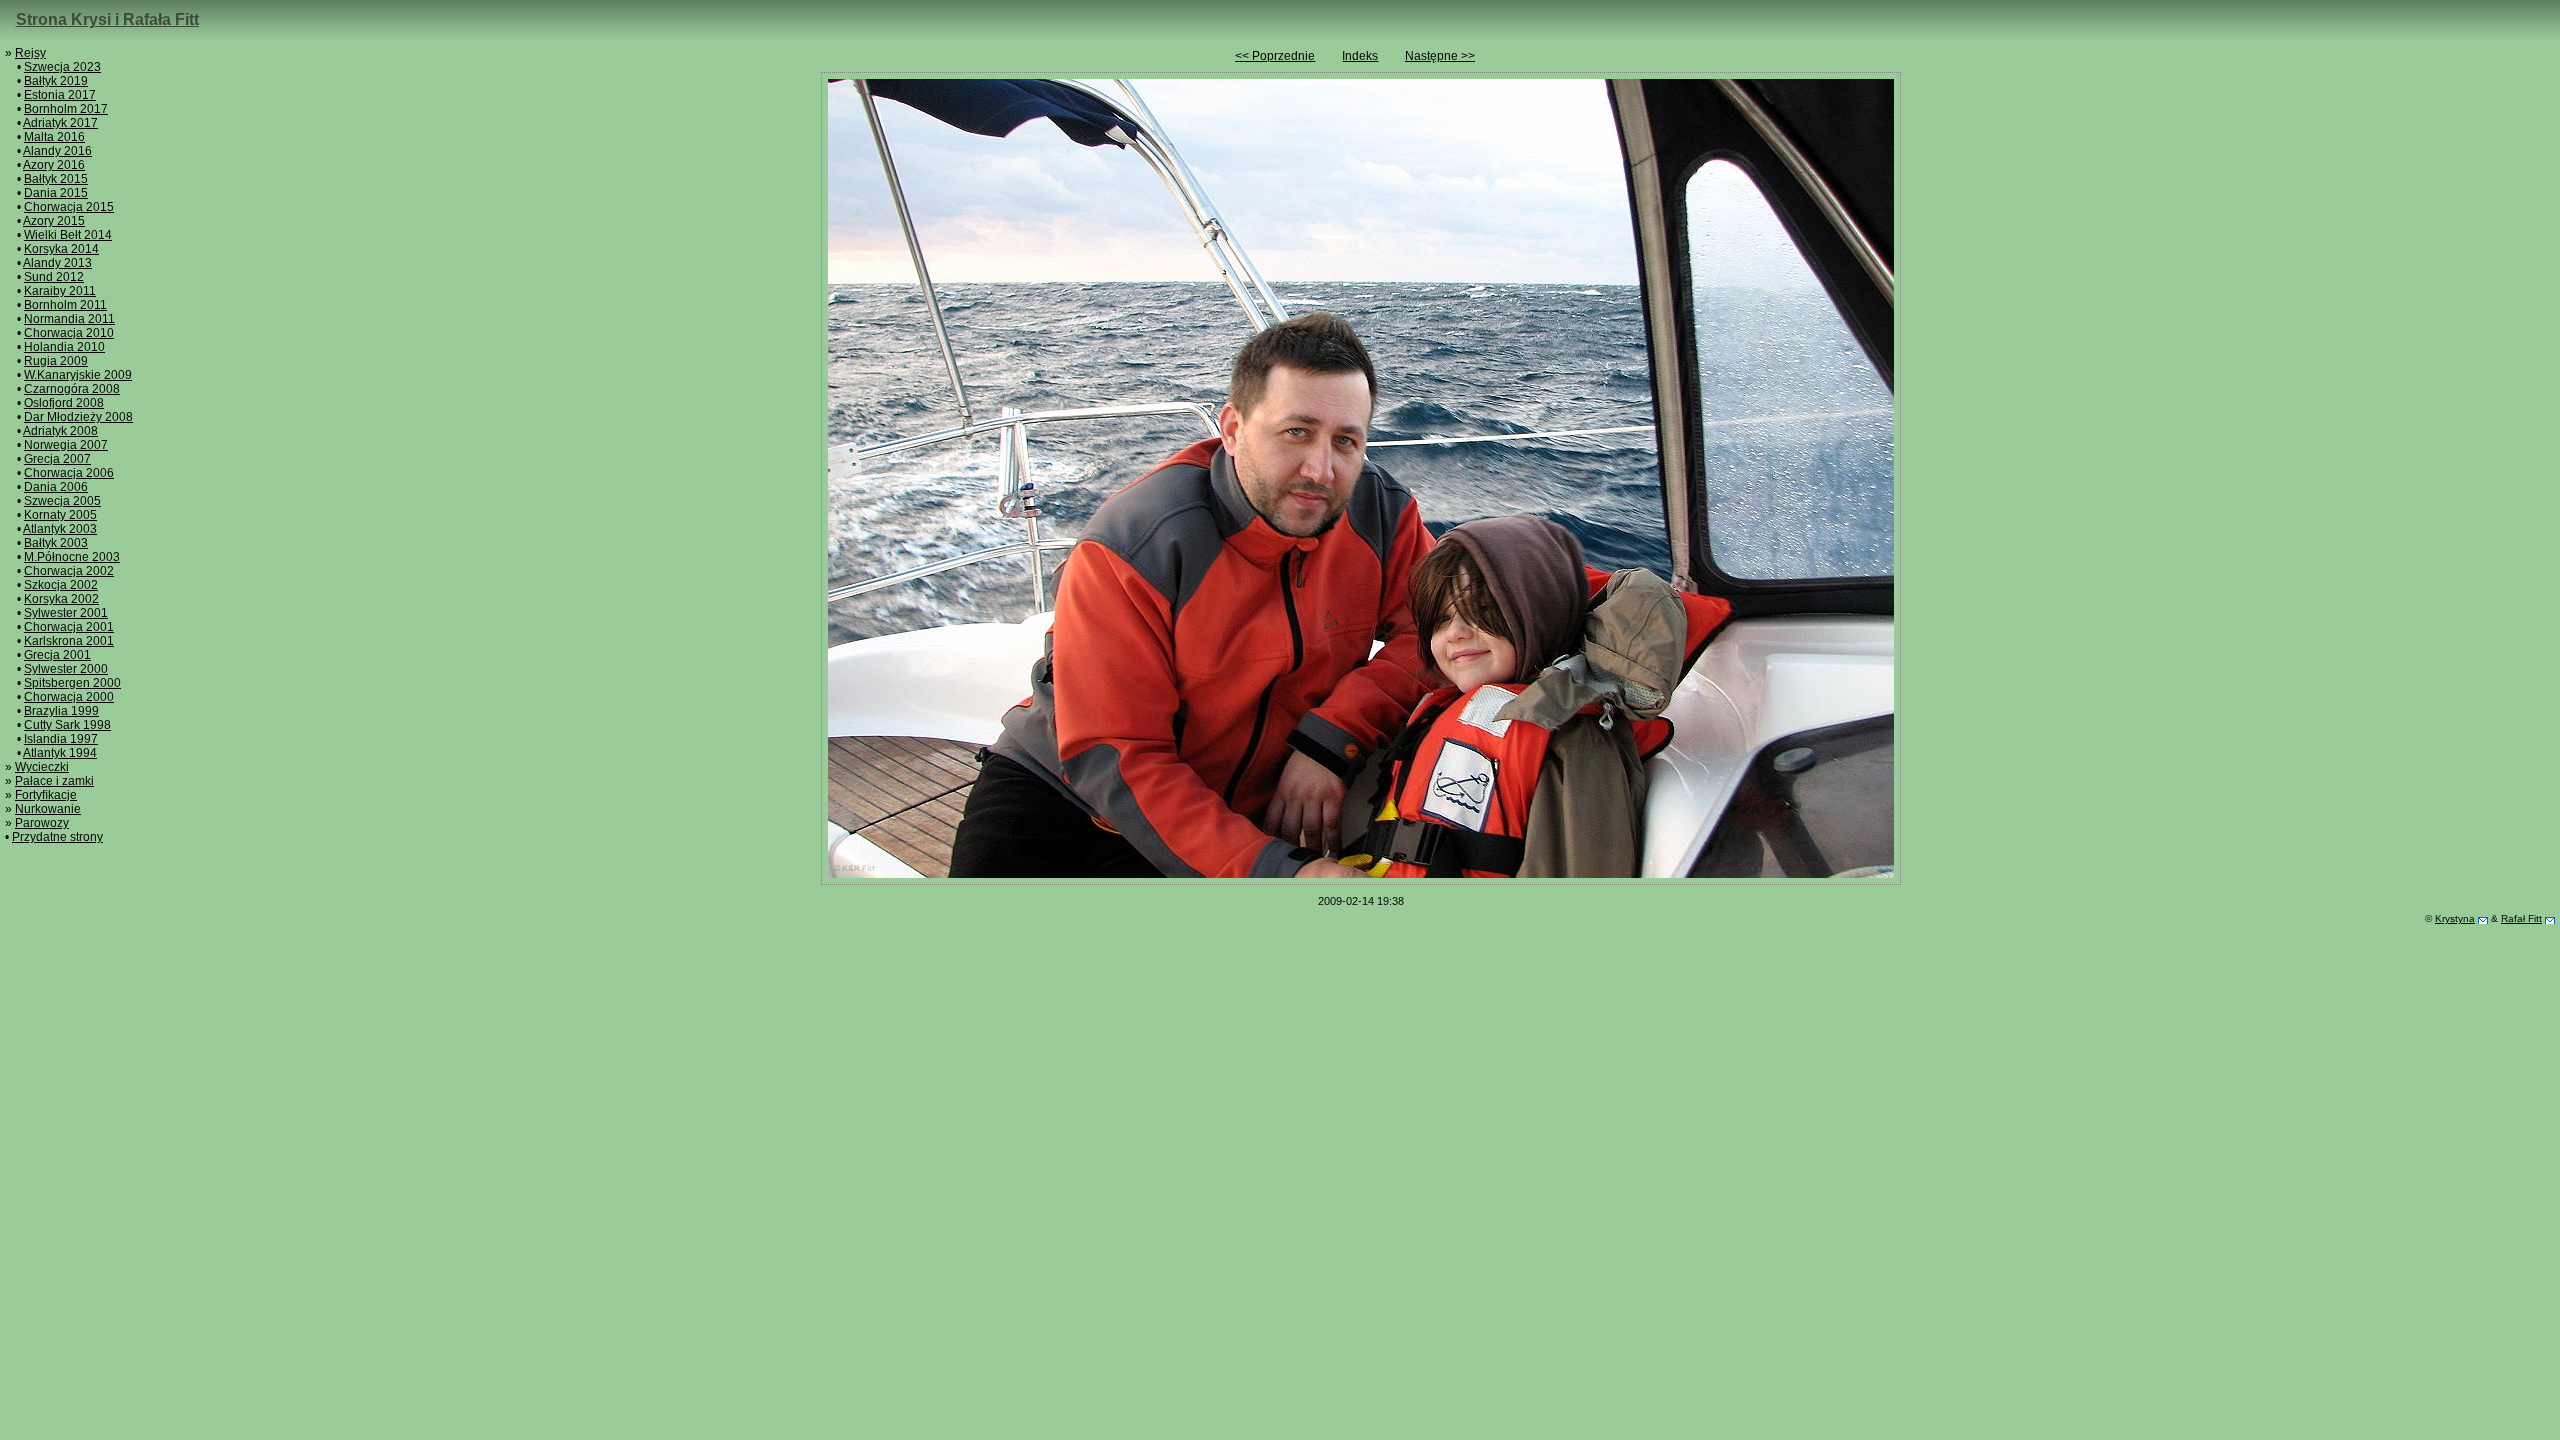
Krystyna (2455, 918)
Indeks (1360, 56)
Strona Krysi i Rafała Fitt (107, 19)
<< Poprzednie (1275, 56)
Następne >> (1440, 56)
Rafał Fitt (2521, 918)
